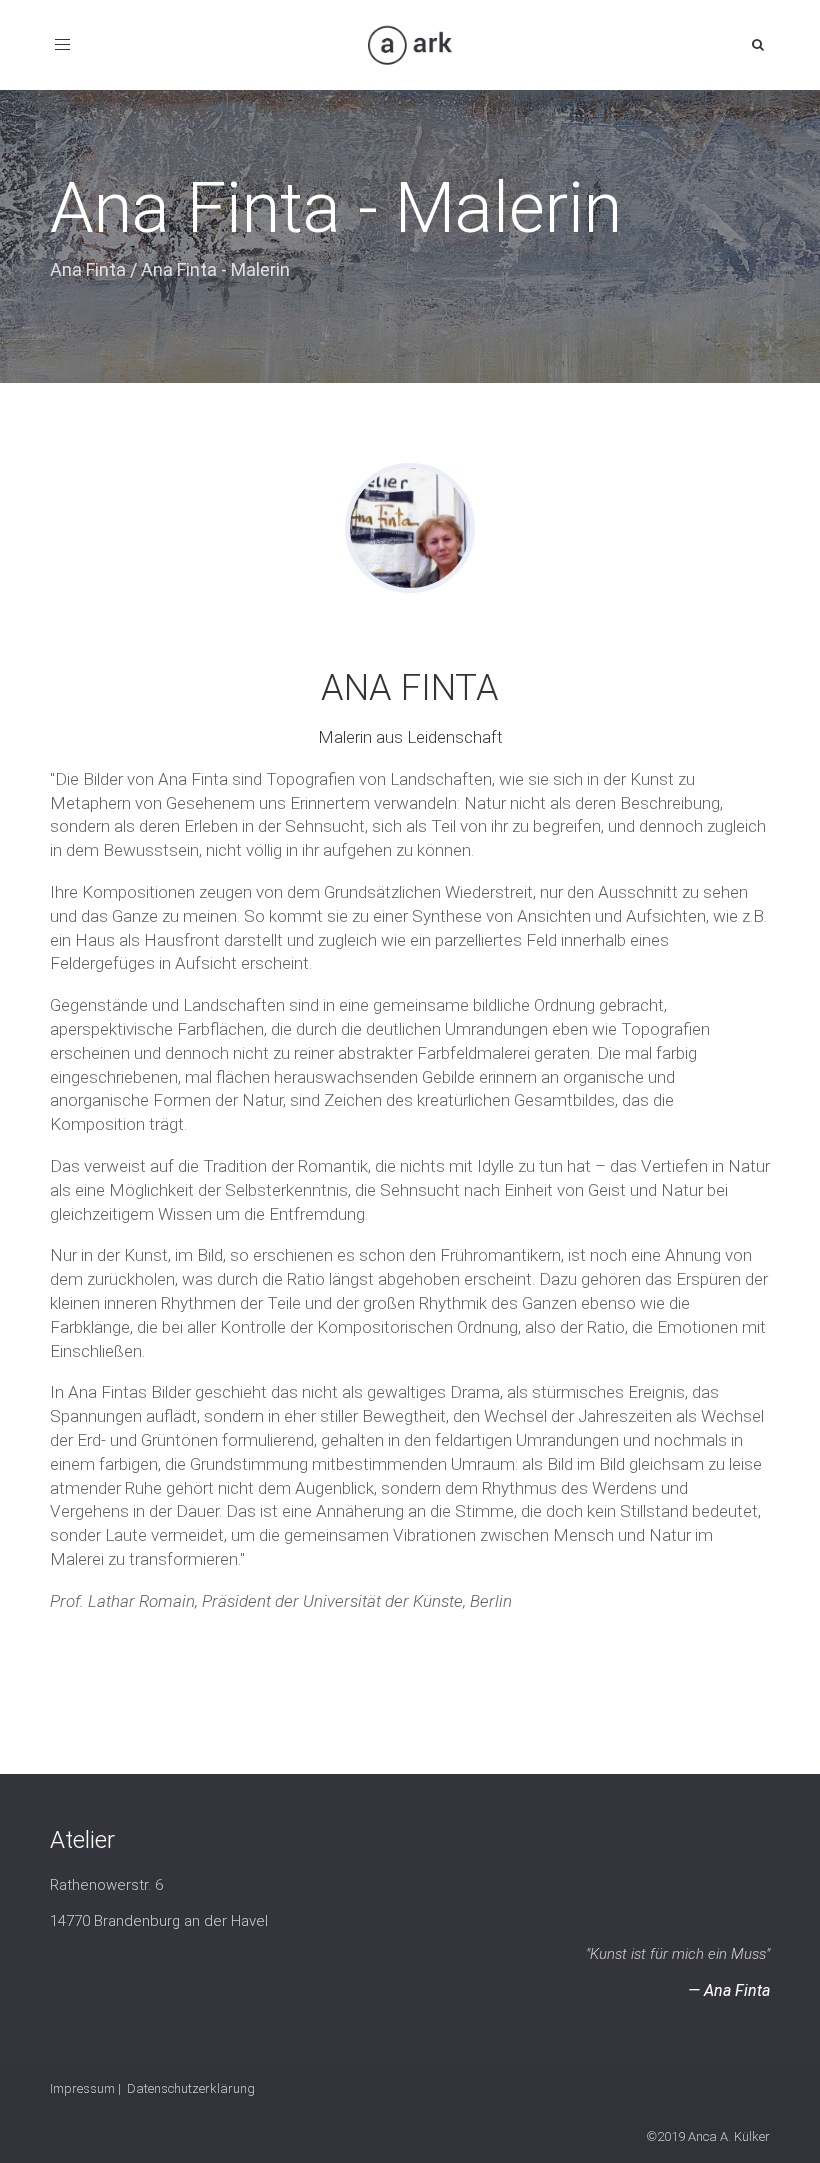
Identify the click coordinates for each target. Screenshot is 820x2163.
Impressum (82, 2088)
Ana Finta (88, 269)
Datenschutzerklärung (191, 2088)
